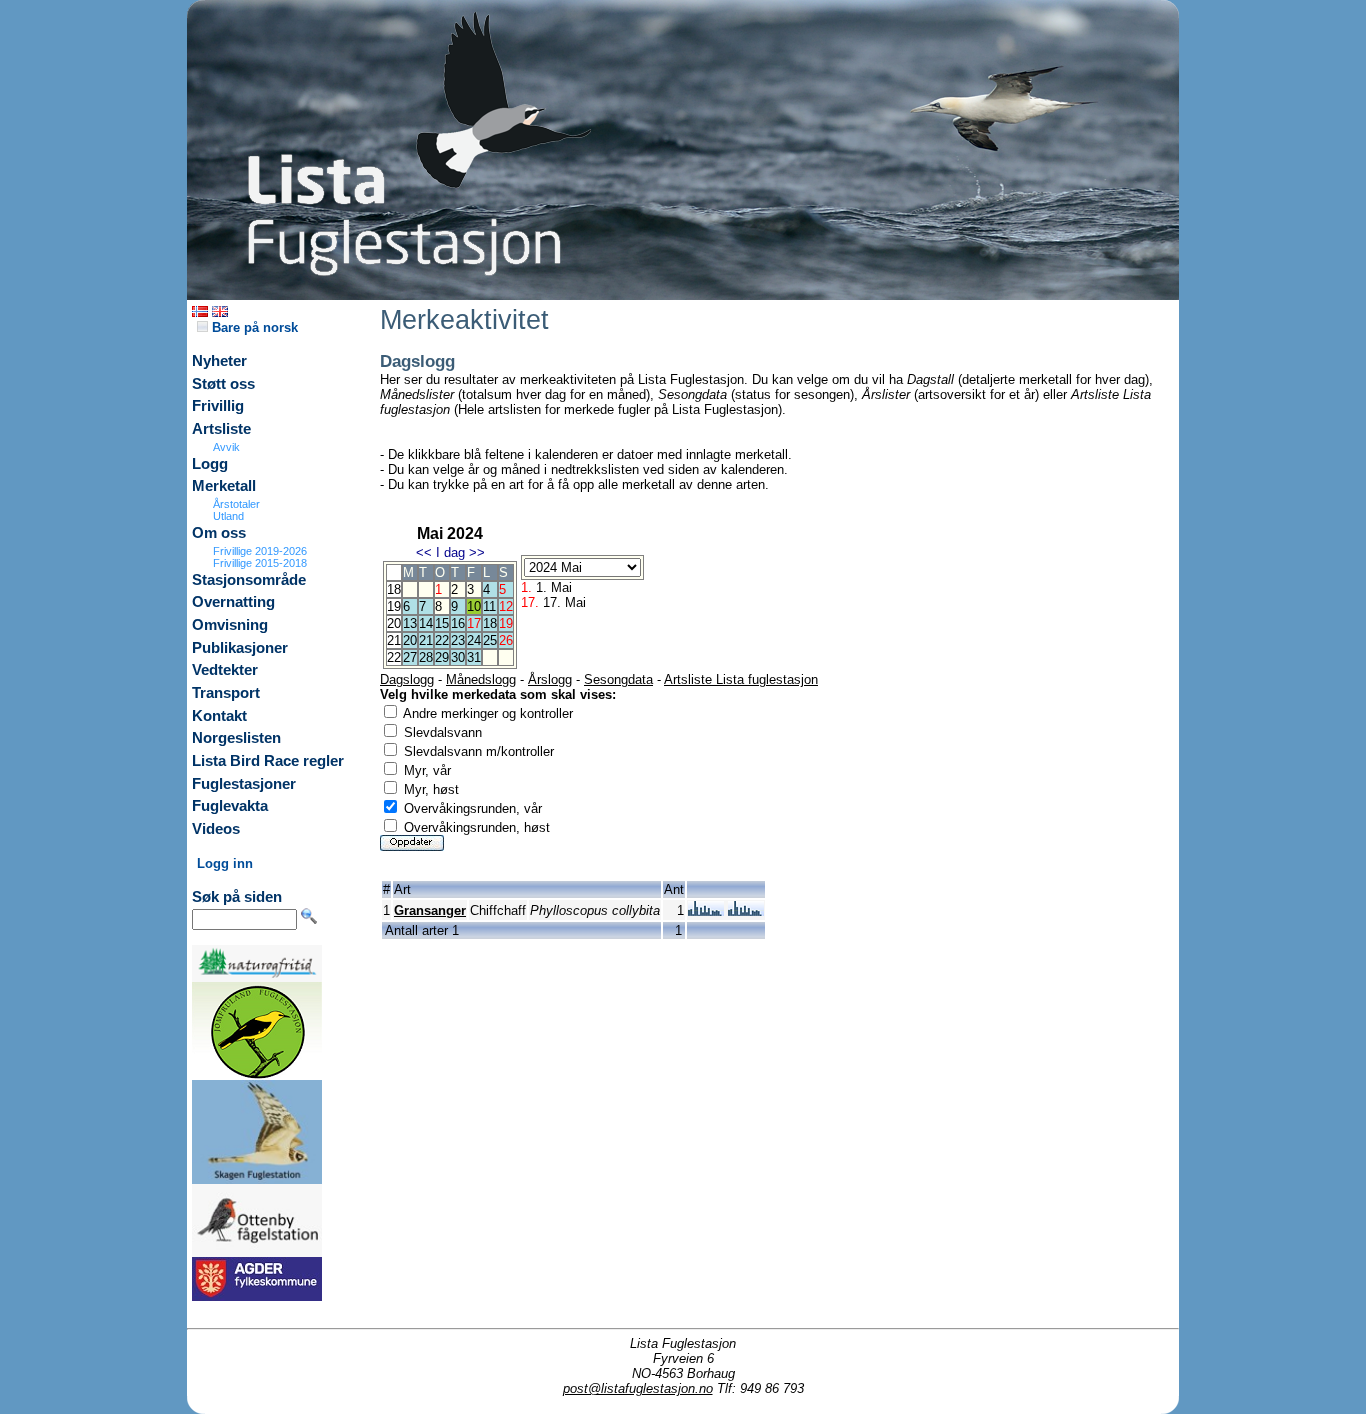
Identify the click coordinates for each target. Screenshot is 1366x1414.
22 (442, 640)
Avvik (226, 447)
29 (442, 657)
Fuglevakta (230, 806)
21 (426, 640)
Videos (216, 829)
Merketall (224, 486)
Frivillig (218, 406)
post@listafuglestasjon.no (638, 1388)
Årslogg (550, 679)
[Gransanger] (706, 911)
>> (477, 552)
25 (490, 640)
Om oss (219, 533)
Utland (228, 516)
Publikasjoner (240, 648)
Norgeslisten (236, 738)
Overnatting (233, 602)
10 (474, 606)
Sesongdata (618, 679)
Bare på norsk (253, 327)
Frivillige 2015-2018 (260, 563)
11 (489, 606)
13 (410, 623)
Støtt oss (223, 384)
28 (426, 657)
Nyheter (219, 361)
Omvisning (230, 625)
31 (474, 657)
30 (458, 657)
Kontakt (219, 716)
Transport (226, 693)
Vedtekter (225, 670)
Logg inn (225, 863)
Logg (210, 464)
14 (426, 623)
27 (410, 657)
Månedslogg (481, 679)
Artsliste (221, 429)
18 (490, 623)
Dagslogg (407, 679)
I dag (450, 552)
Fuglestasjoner (244, 784)
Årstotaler (236, 504)
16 (458, 623)
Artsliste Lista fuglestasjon (741, 679)
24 (474, 640)
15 (442, 623)
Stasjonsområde (249, 580)
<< (424, 552)
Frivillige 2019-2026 (260, 551)
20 (410, 640)
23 (458, 640)
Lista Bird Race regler (268, 761)
